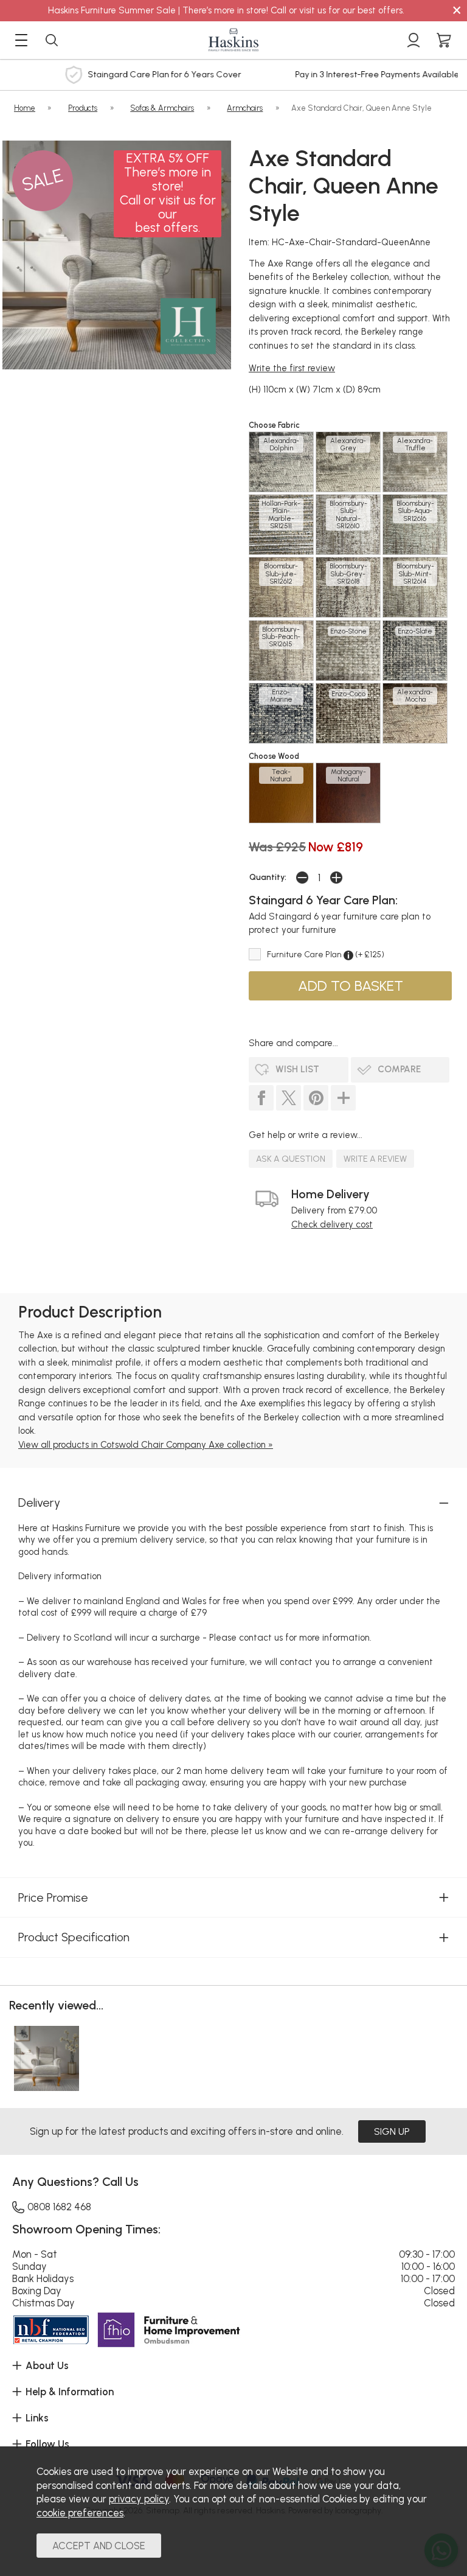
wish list (297, 1069)
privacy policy (139, 2499)
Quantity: (268, 877)
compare (399, 1069)
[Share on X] (289, 1098)
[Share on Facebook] (261, 1098)
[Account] (413, 40)
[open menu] (21, 40)
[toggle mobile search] (52, 40)
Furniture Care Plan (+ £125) (326, 954)
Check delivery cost (332, 1224)
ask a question (291, 1159)
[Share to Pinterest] (316, 1098)
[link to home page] (233, 40)
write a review (375, 1159)
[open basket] (444, 40)
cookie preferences (80, 2513)
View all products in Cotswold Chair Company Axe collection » (146, 1445)
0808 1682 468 (59, 2207)
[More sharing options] (343, 1098)
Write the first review (292, 368)
